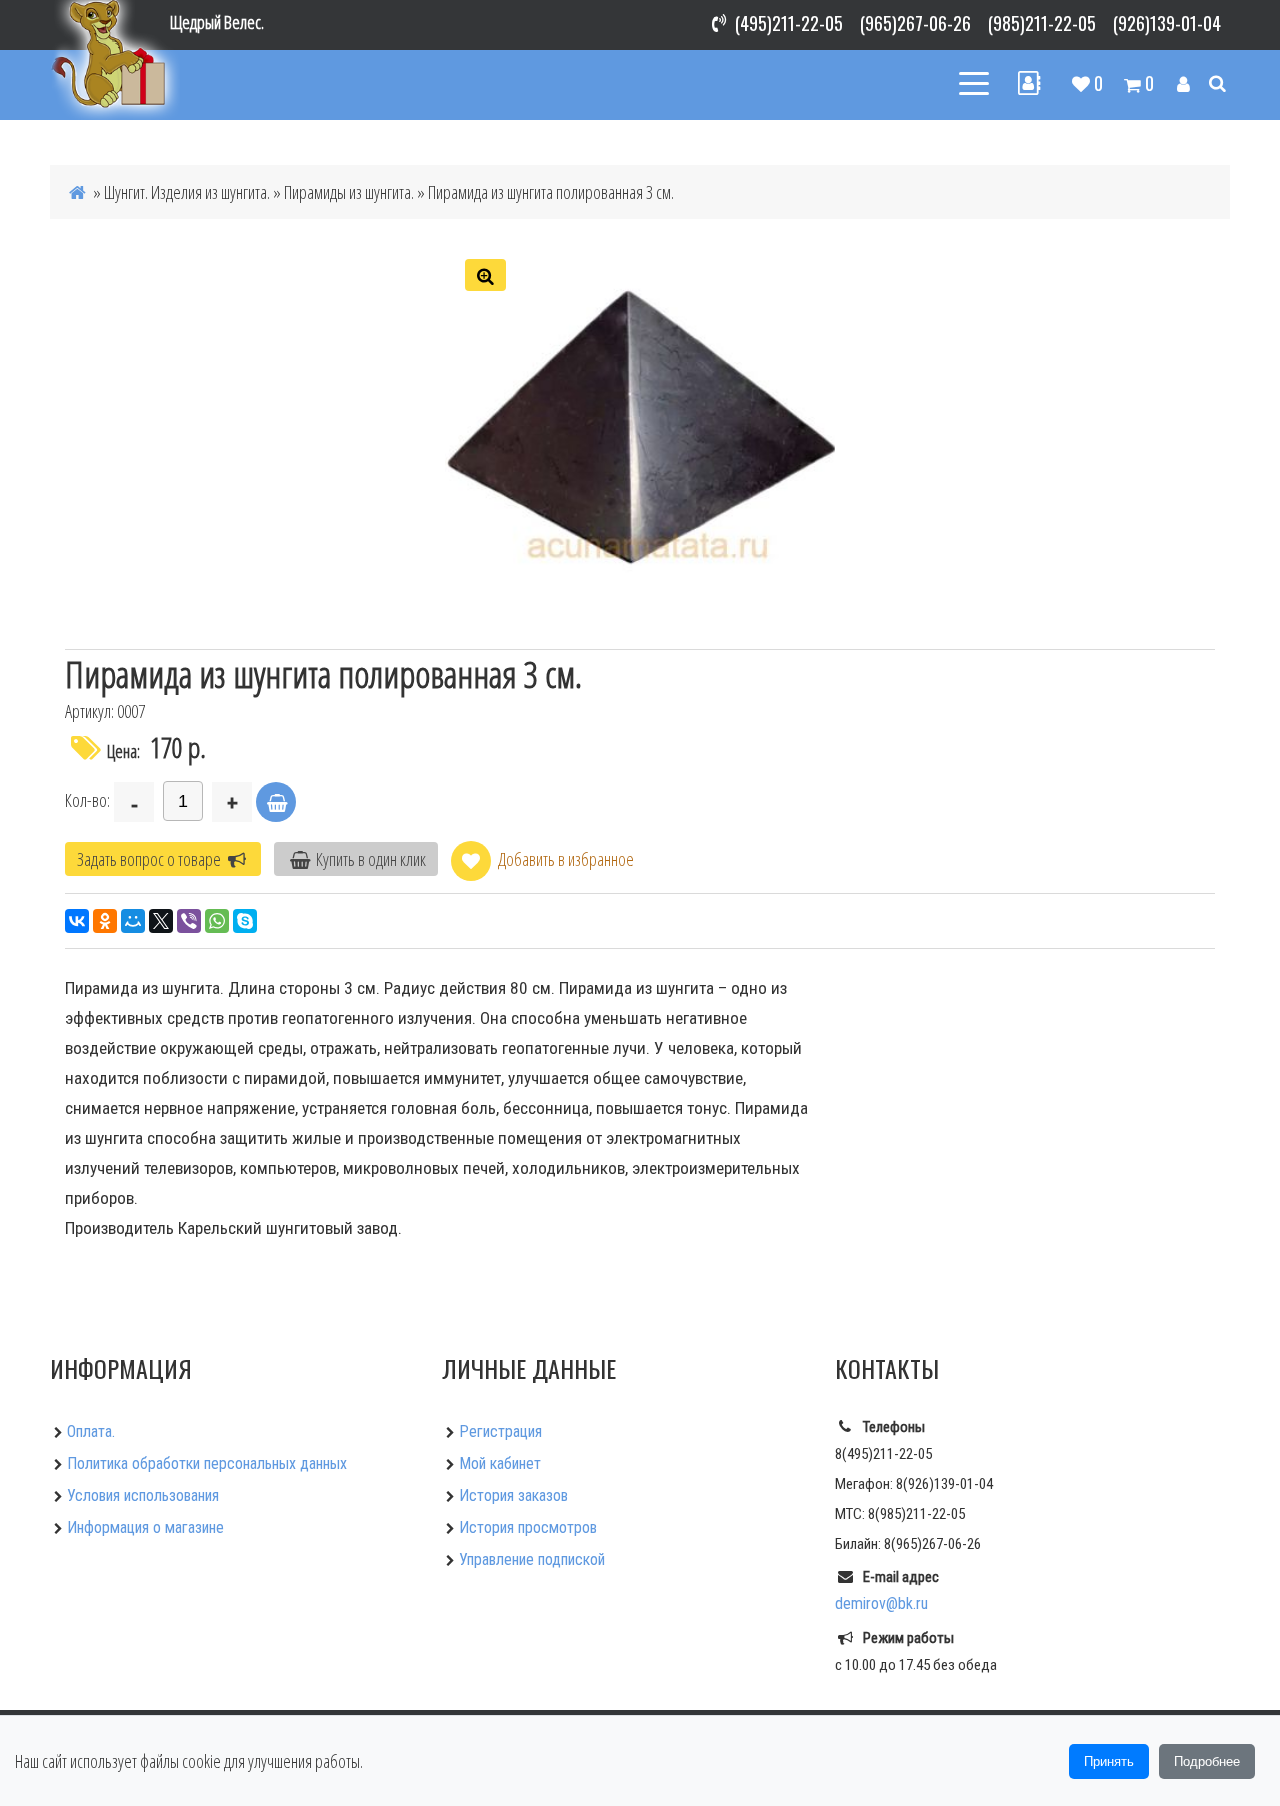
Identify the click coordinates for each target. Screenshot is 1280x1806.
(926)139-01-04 (1167, 23)
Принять (1109, 1761)
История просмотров (528, 1527)
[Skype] (245, 921)
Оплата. (91, 1431)
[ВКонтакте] (77, 921)
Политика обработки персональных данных (207, 1463)
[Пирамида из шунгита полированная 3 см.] (640, 434)
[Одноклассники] (105, 921)
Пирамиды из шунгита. (349, 192)
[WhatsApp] (217, 921)
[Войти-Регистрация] (1183, 83)
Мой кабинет (500, 1463)
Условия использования (143, 1495)
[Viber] (189, 921)
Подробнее (1207, 1761)
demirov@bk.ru (881, 1603)
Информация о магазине (145, 1527)
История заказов (513, 1495)
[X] (161, 921)
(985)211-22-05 (1042, 23)
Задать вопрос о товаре (150, 859)
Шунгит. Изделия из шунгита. (187, 192)
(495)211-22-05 (789, 23)
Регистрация (500, 1431)
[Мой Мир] (133, 921)
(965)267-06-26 (915, 23)
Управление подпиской (532, 1559)
